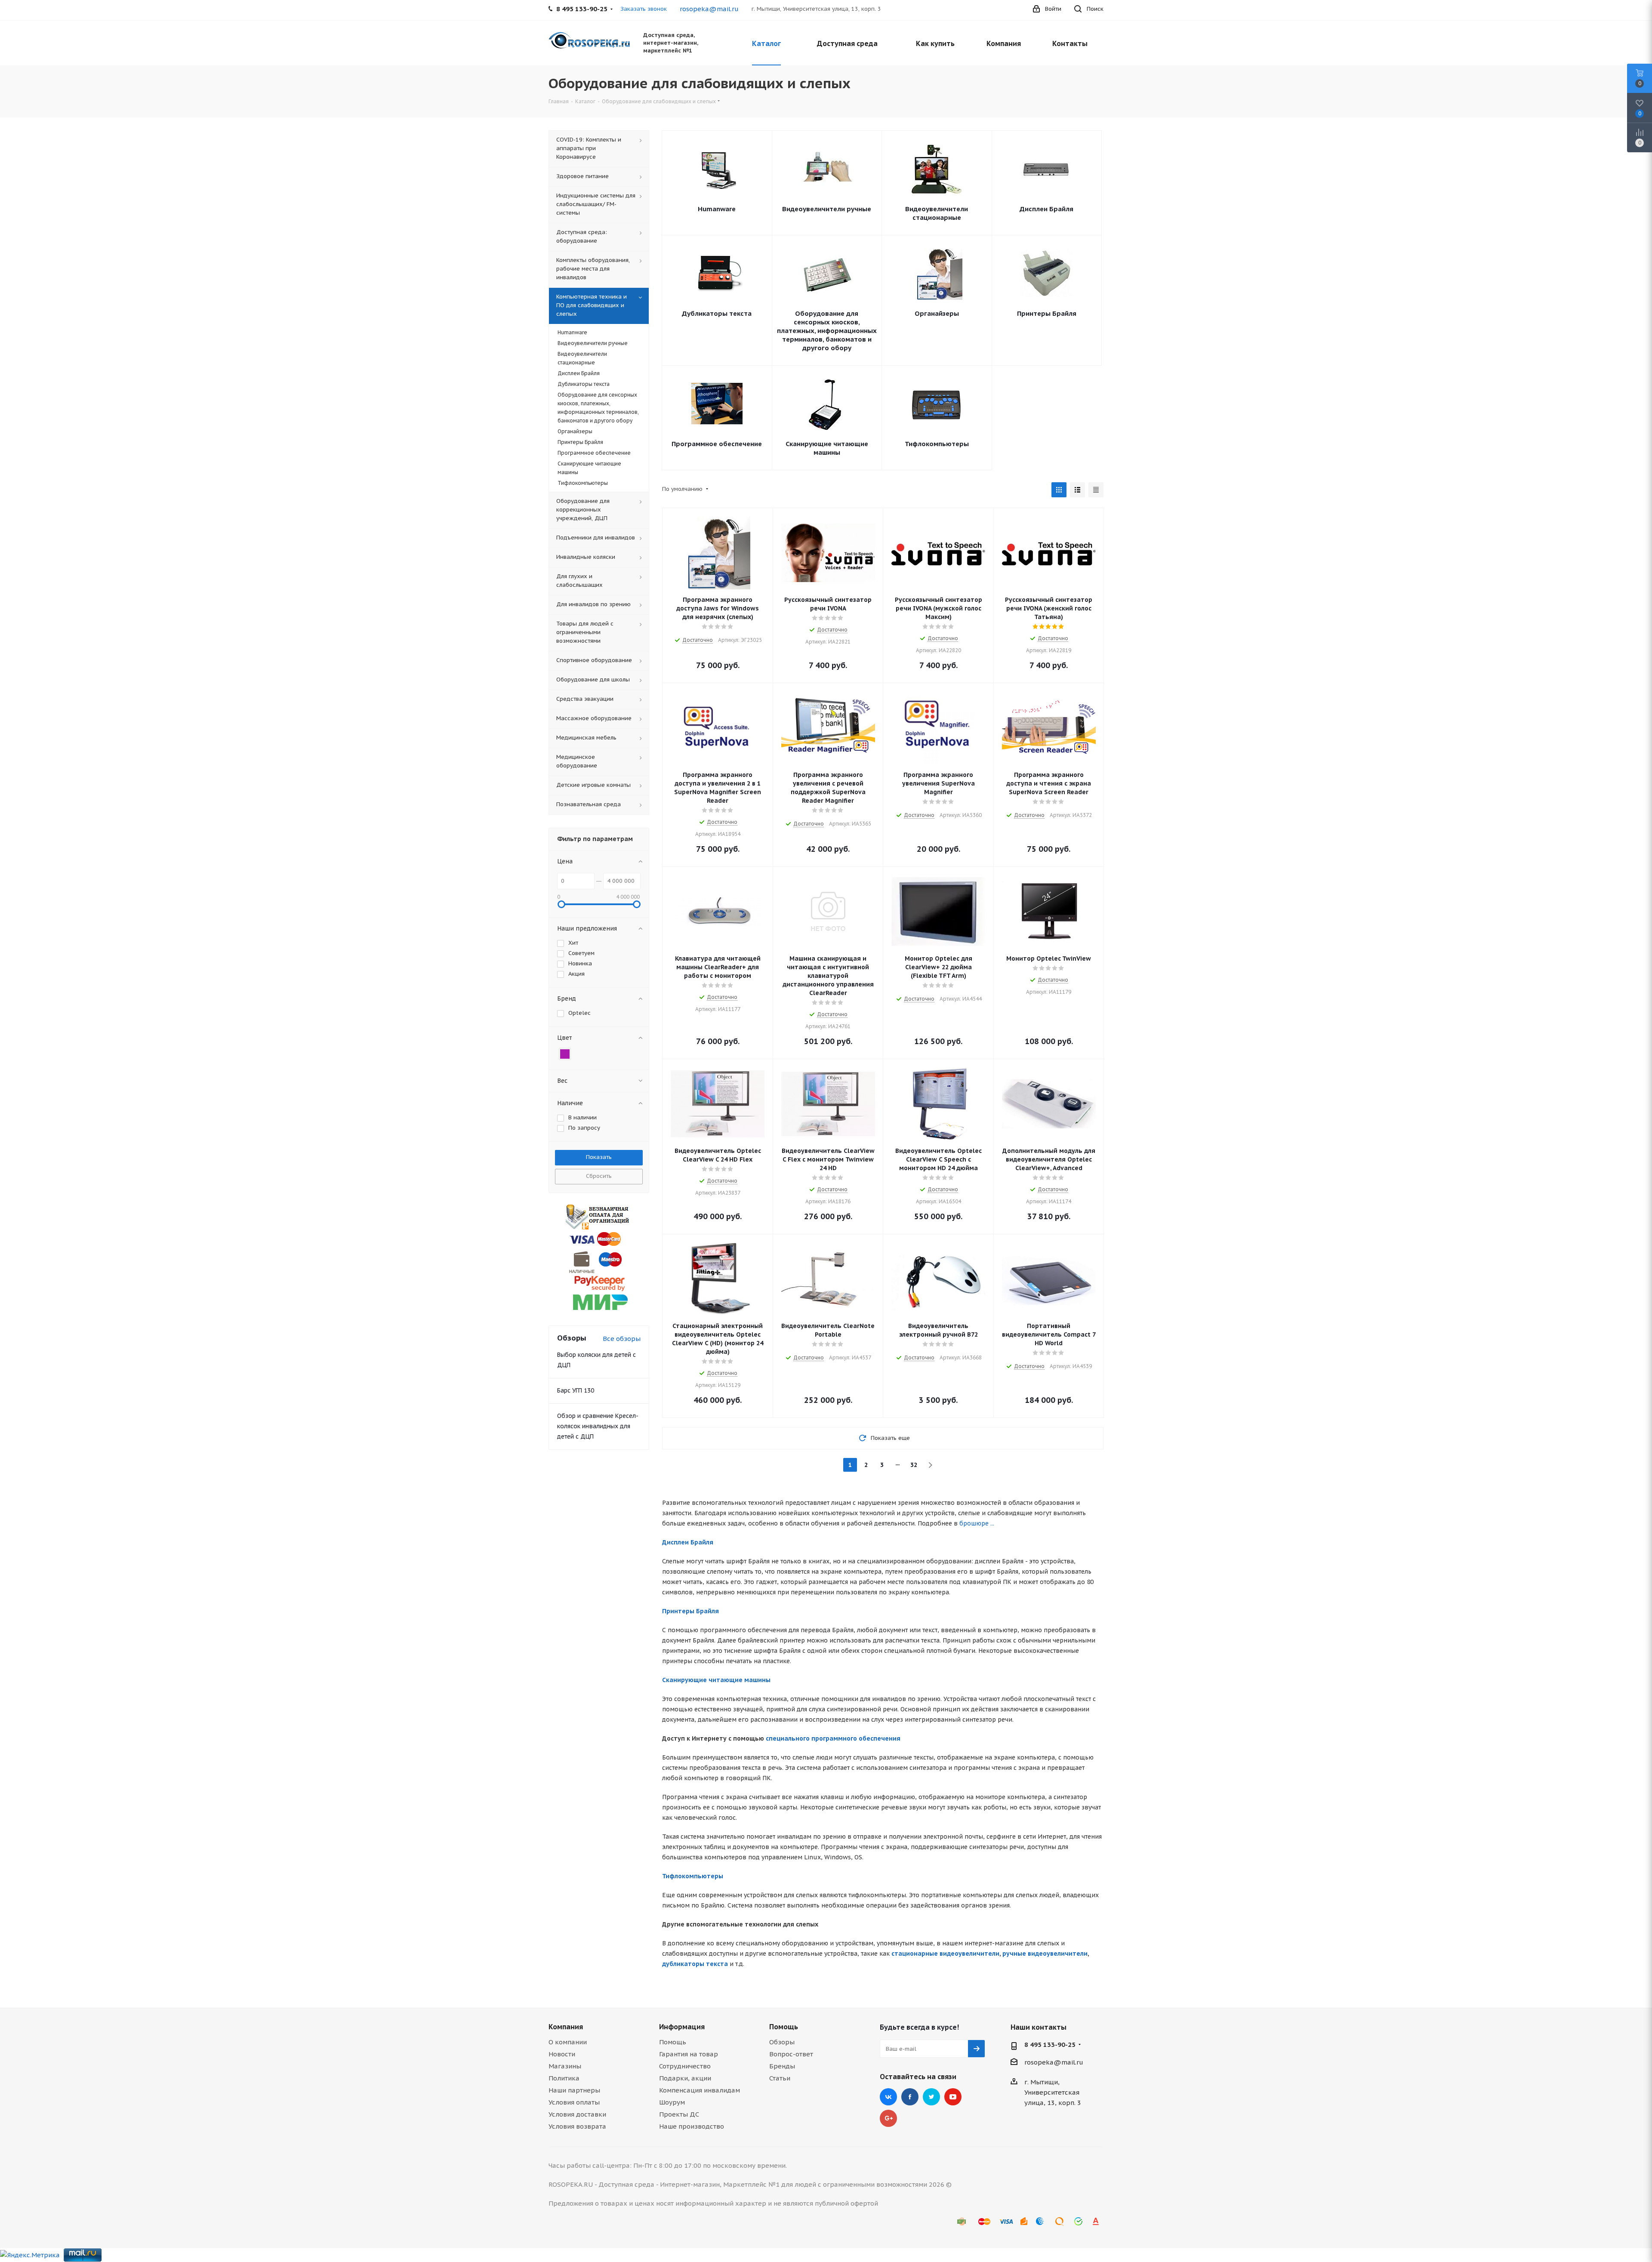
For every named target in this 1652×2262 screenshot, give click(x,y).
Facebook (910, 2097)
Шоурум (672, 2102)
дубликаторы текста (695, 1964)
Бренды (782, 2066)
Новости (562, 2054)
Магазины (565, 2066)
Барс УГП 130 (576, 1390)
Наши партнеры (574, 2090)
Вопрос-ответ (791, 2054)
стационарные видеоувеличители (945, 1954)
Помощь (673, 2042)
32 (914, 1465)
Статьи (780, 2078)
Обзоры (782, 2042)
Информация (682, 2027)
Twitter (931, 2097)
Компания (566, 2027)
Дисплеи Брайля (1046, 209)
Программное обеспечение (717, 444)
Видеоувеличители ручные (827, 209)
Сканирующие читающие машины (827, 448)
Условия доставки (577, 2114)
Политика (564, 2078)
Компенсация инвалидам (700, 2090)
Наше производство (692, 2126)
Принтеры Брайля (1047, 313)
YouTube (953, 2097)
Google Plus (888, 2118)
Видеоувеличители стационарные (937, 213)
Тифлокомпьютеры (937, 444)
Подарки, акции (685, 2078)
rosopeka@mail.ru (709, 9)
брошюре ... (977, 1523)
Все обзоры (622, 1339)
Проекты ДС (679, 2114)
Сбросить (599, 1176)
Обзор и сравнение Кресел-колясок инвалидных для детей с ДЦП (598, 1426)
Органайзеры (937, 313)
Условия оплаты (574, 2102)
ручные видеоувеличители (1045, 1954)
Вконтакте (888, 2097)
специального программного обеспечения (833, 1738)
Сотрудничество (685, 2066)
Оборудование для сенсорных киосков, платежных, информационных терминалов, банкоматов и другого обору (827, 331)
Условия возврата (577, 2126)
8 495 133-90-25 (1050, 2045)
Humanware (717, 209)
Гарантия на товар (689, 2054)
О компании (568, 2042)
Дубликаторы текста (717, 313)
